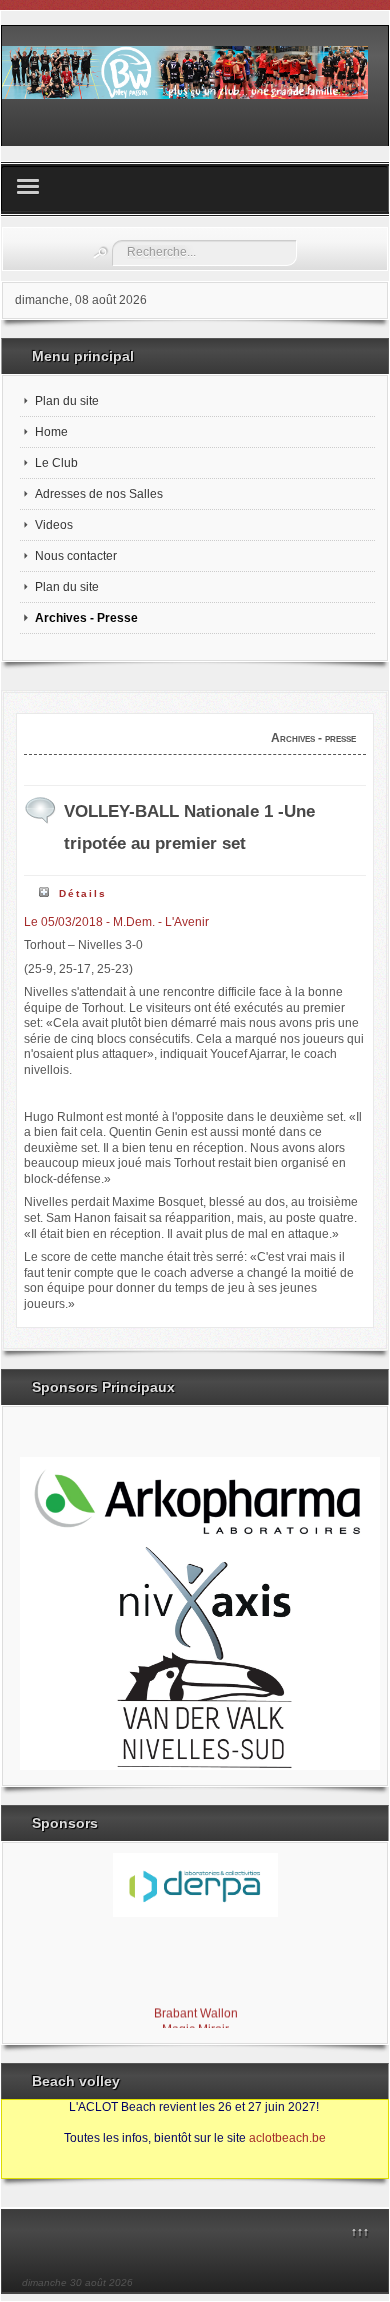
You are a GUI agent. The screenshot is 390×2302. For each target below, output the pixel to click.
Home (51, 432)
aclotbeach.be (287, 2138)
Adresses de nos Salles (99, 494)
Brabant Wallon (195, 2011)
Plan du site (67, 401)
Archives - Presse (86, 618)
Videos (54, 525)
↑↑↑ (360, 2232)
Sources (34, 2169)
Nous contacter (76, 556)
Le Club (56, 463)
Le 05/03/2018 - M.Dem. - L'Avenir (116, 922)
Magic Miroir (195, 2027)
